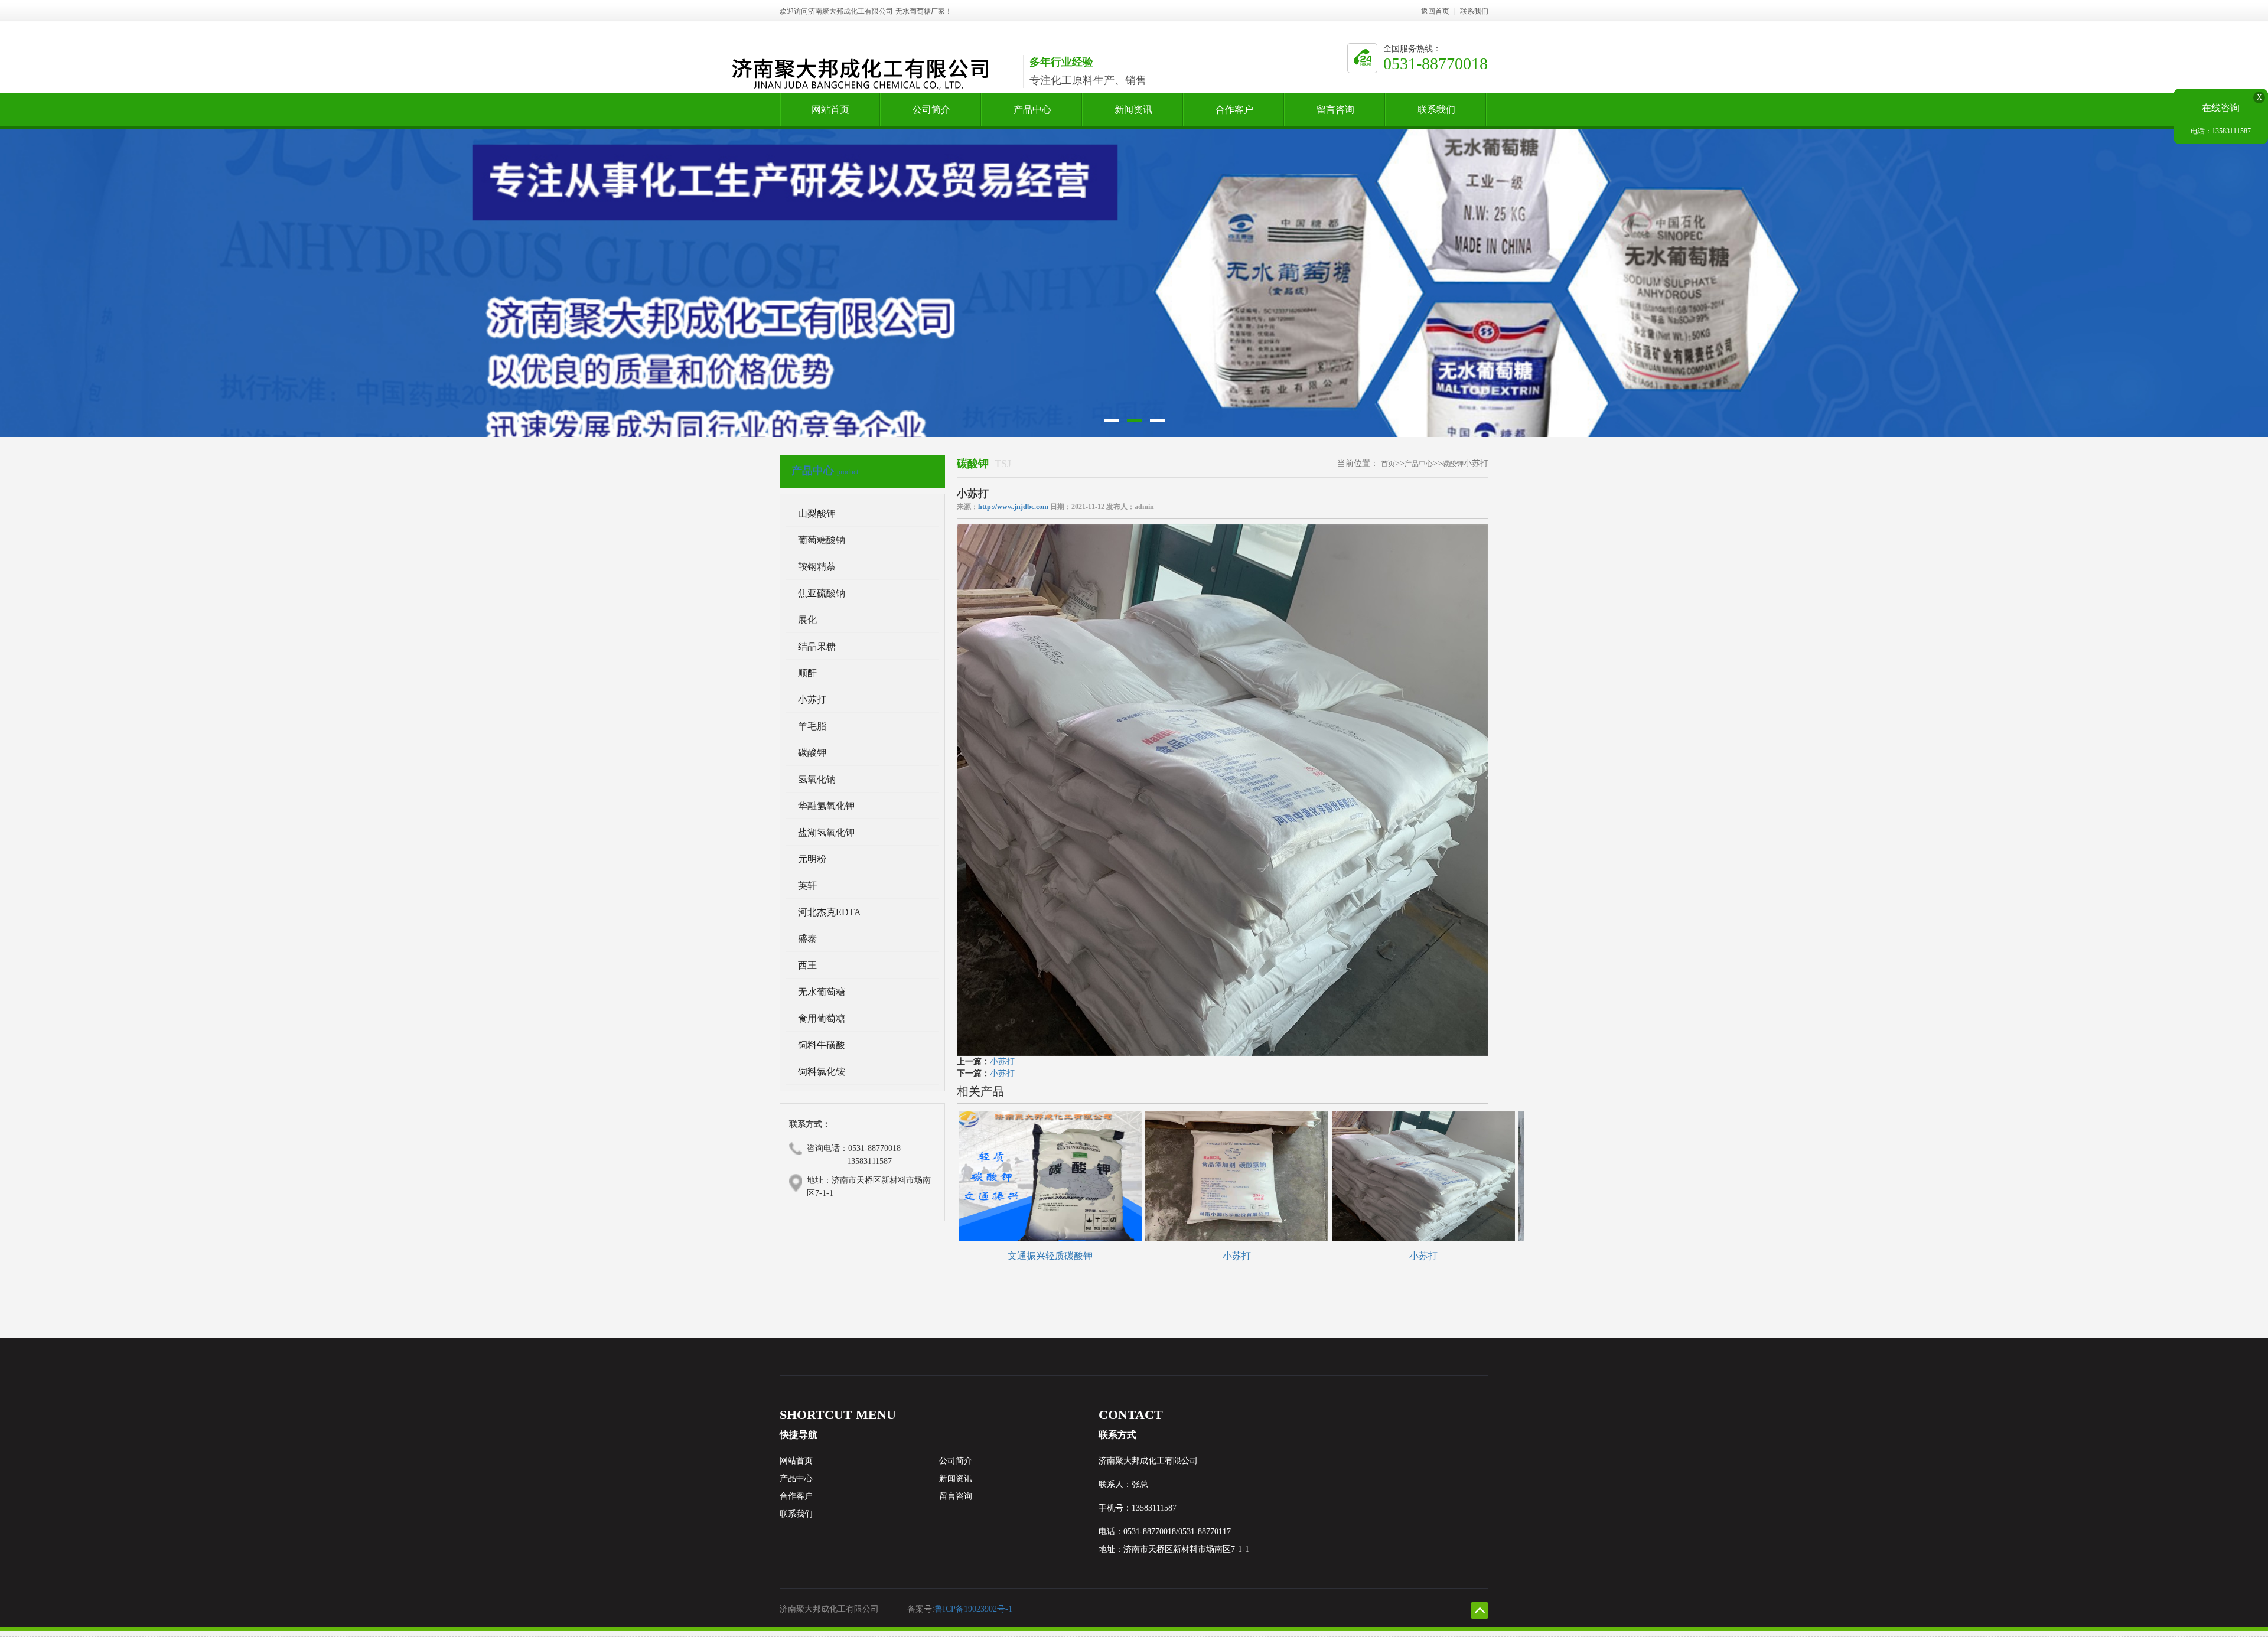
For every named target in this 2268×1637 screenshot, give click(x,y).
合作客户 (1234, 115)
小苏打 (1002, 1062)
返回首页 (1435, 11)
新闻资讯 (1133, 115)
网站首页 (830, 115)
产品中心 (1032, 115)
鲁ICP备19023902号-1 (973, 1609)
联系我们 (1474, 11)
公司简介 (931, 115)
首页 (1388, 464)
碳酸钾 (1453, 464)
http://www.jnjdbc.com (1013, 507)
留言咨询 (1335, 115)
